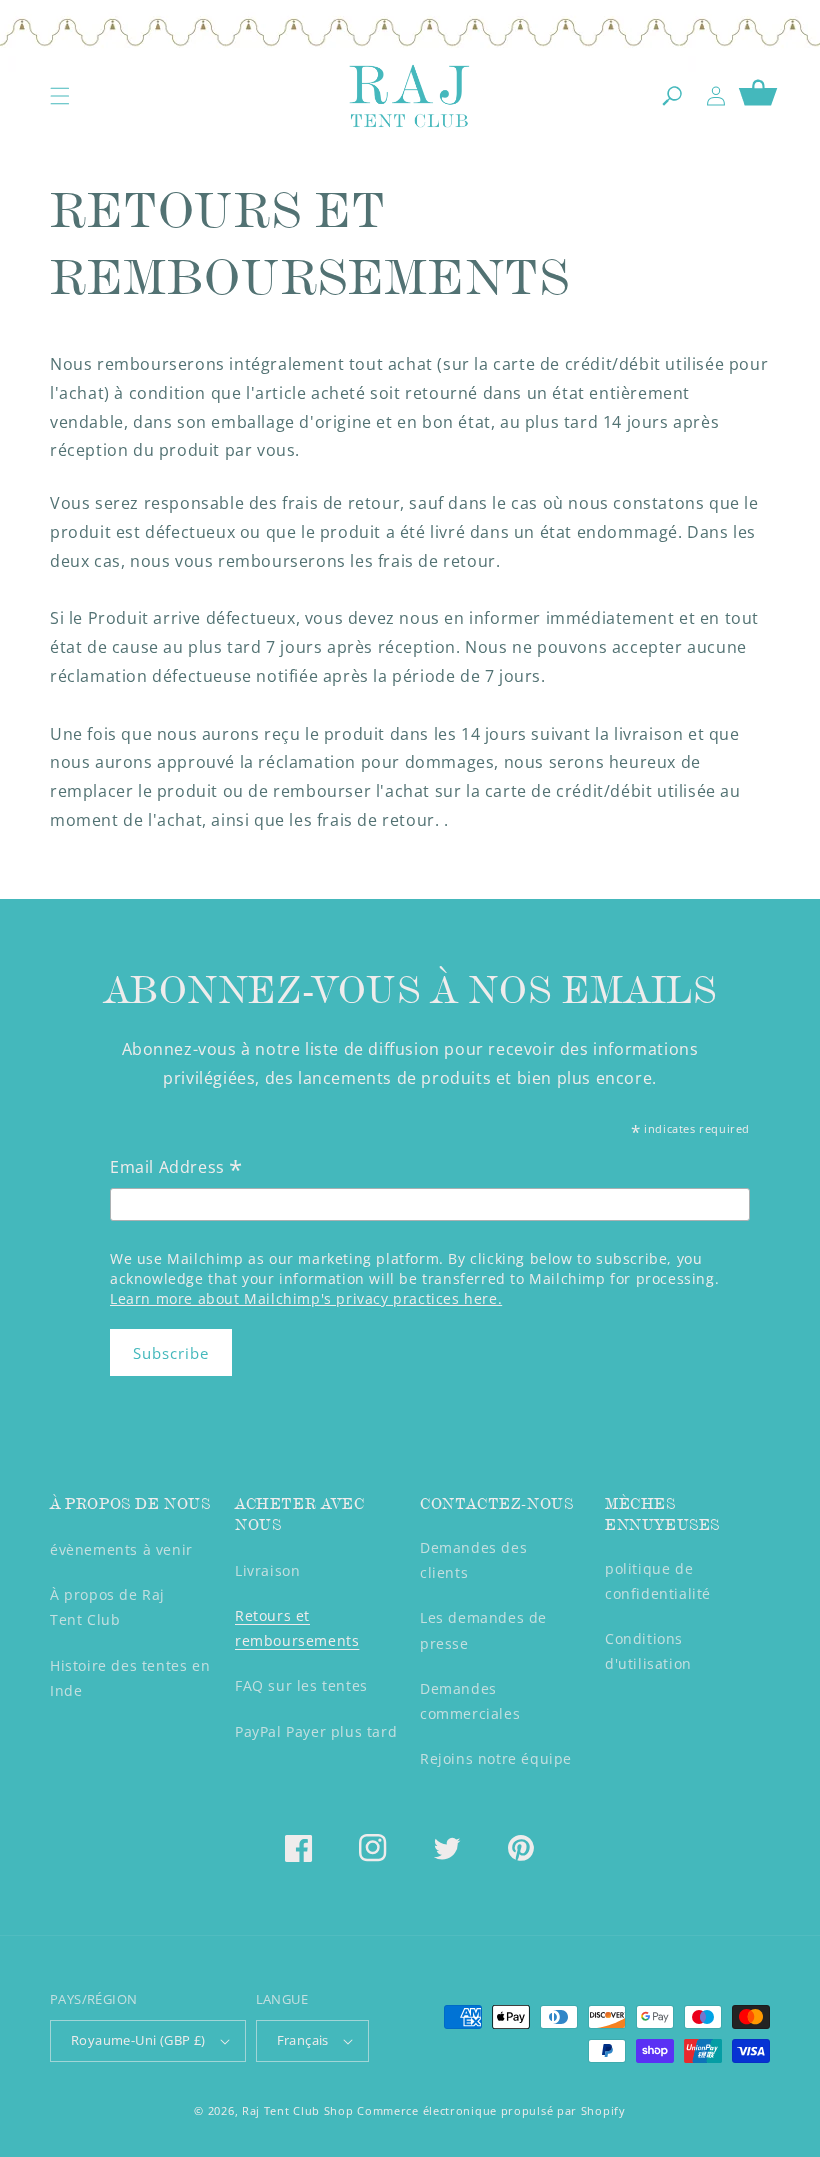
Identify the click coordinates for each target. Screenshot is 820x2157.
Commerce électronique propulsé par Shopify (491, 2110)
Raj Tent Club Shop (298, 2110)
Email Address (176, 1168)
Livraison (267, 1570)
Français (303, 2040)
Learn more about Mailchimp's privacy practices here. (306, 1298)
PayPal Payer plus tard (316, 1731)
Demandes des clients (473, 1560)
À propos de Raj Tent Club (107, 1607)
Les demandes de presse (483, 1630)
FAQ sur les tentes (301, 1685)
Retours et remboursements (297, 1628)
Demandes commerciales (470, 1701)
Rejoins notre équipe (496, 1758)
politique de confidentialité (658, 1581)
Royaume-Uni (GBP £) (138, 2040)
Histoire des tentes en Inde (130, 1678)
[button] (60, 96)
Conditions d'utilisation (648, 1651)
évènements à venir (121, 1549)
